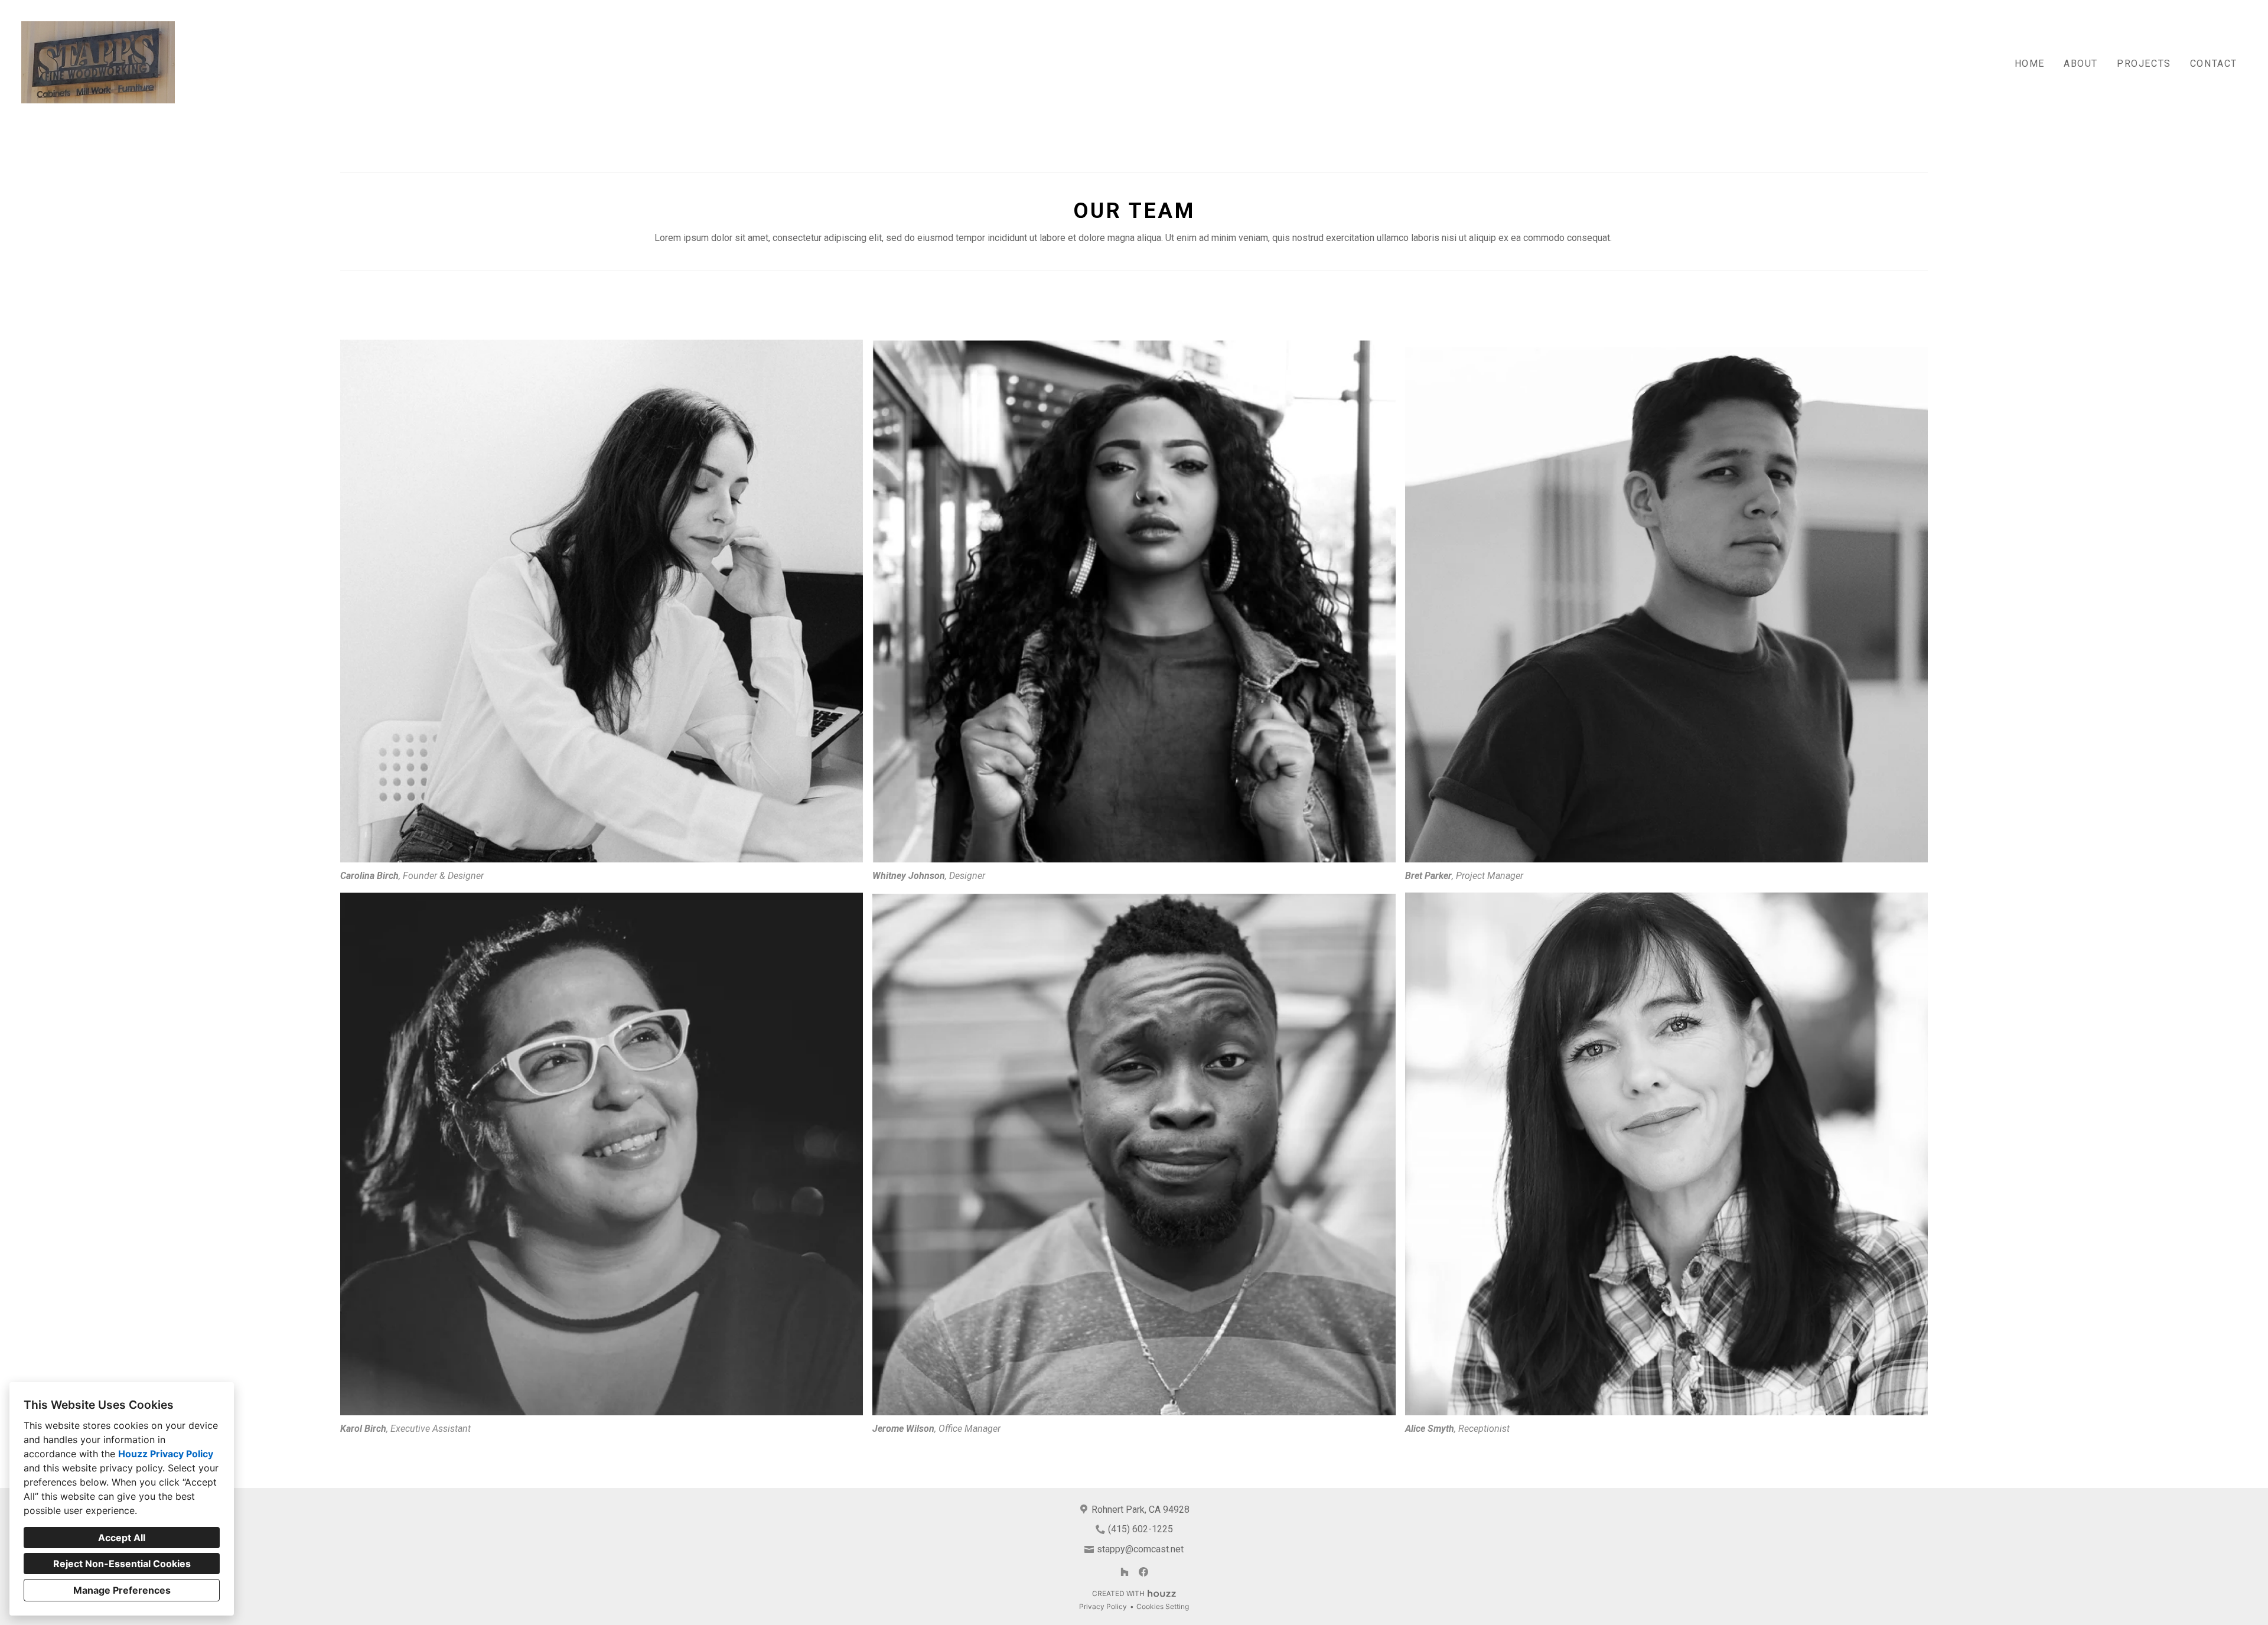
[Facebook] (1143, 1572)
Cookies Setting (1163, 1606)
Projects (2144, 63)
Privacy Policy (1103, 1606)
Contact (2214, 63)
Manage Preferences (122, 1590)
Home (2030, 63)
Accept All (122, 1538)
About (2081, 63)
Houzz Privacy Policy (166, 1454)
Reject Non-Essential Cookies (122, 1564)
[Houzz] (1125, 1572)
